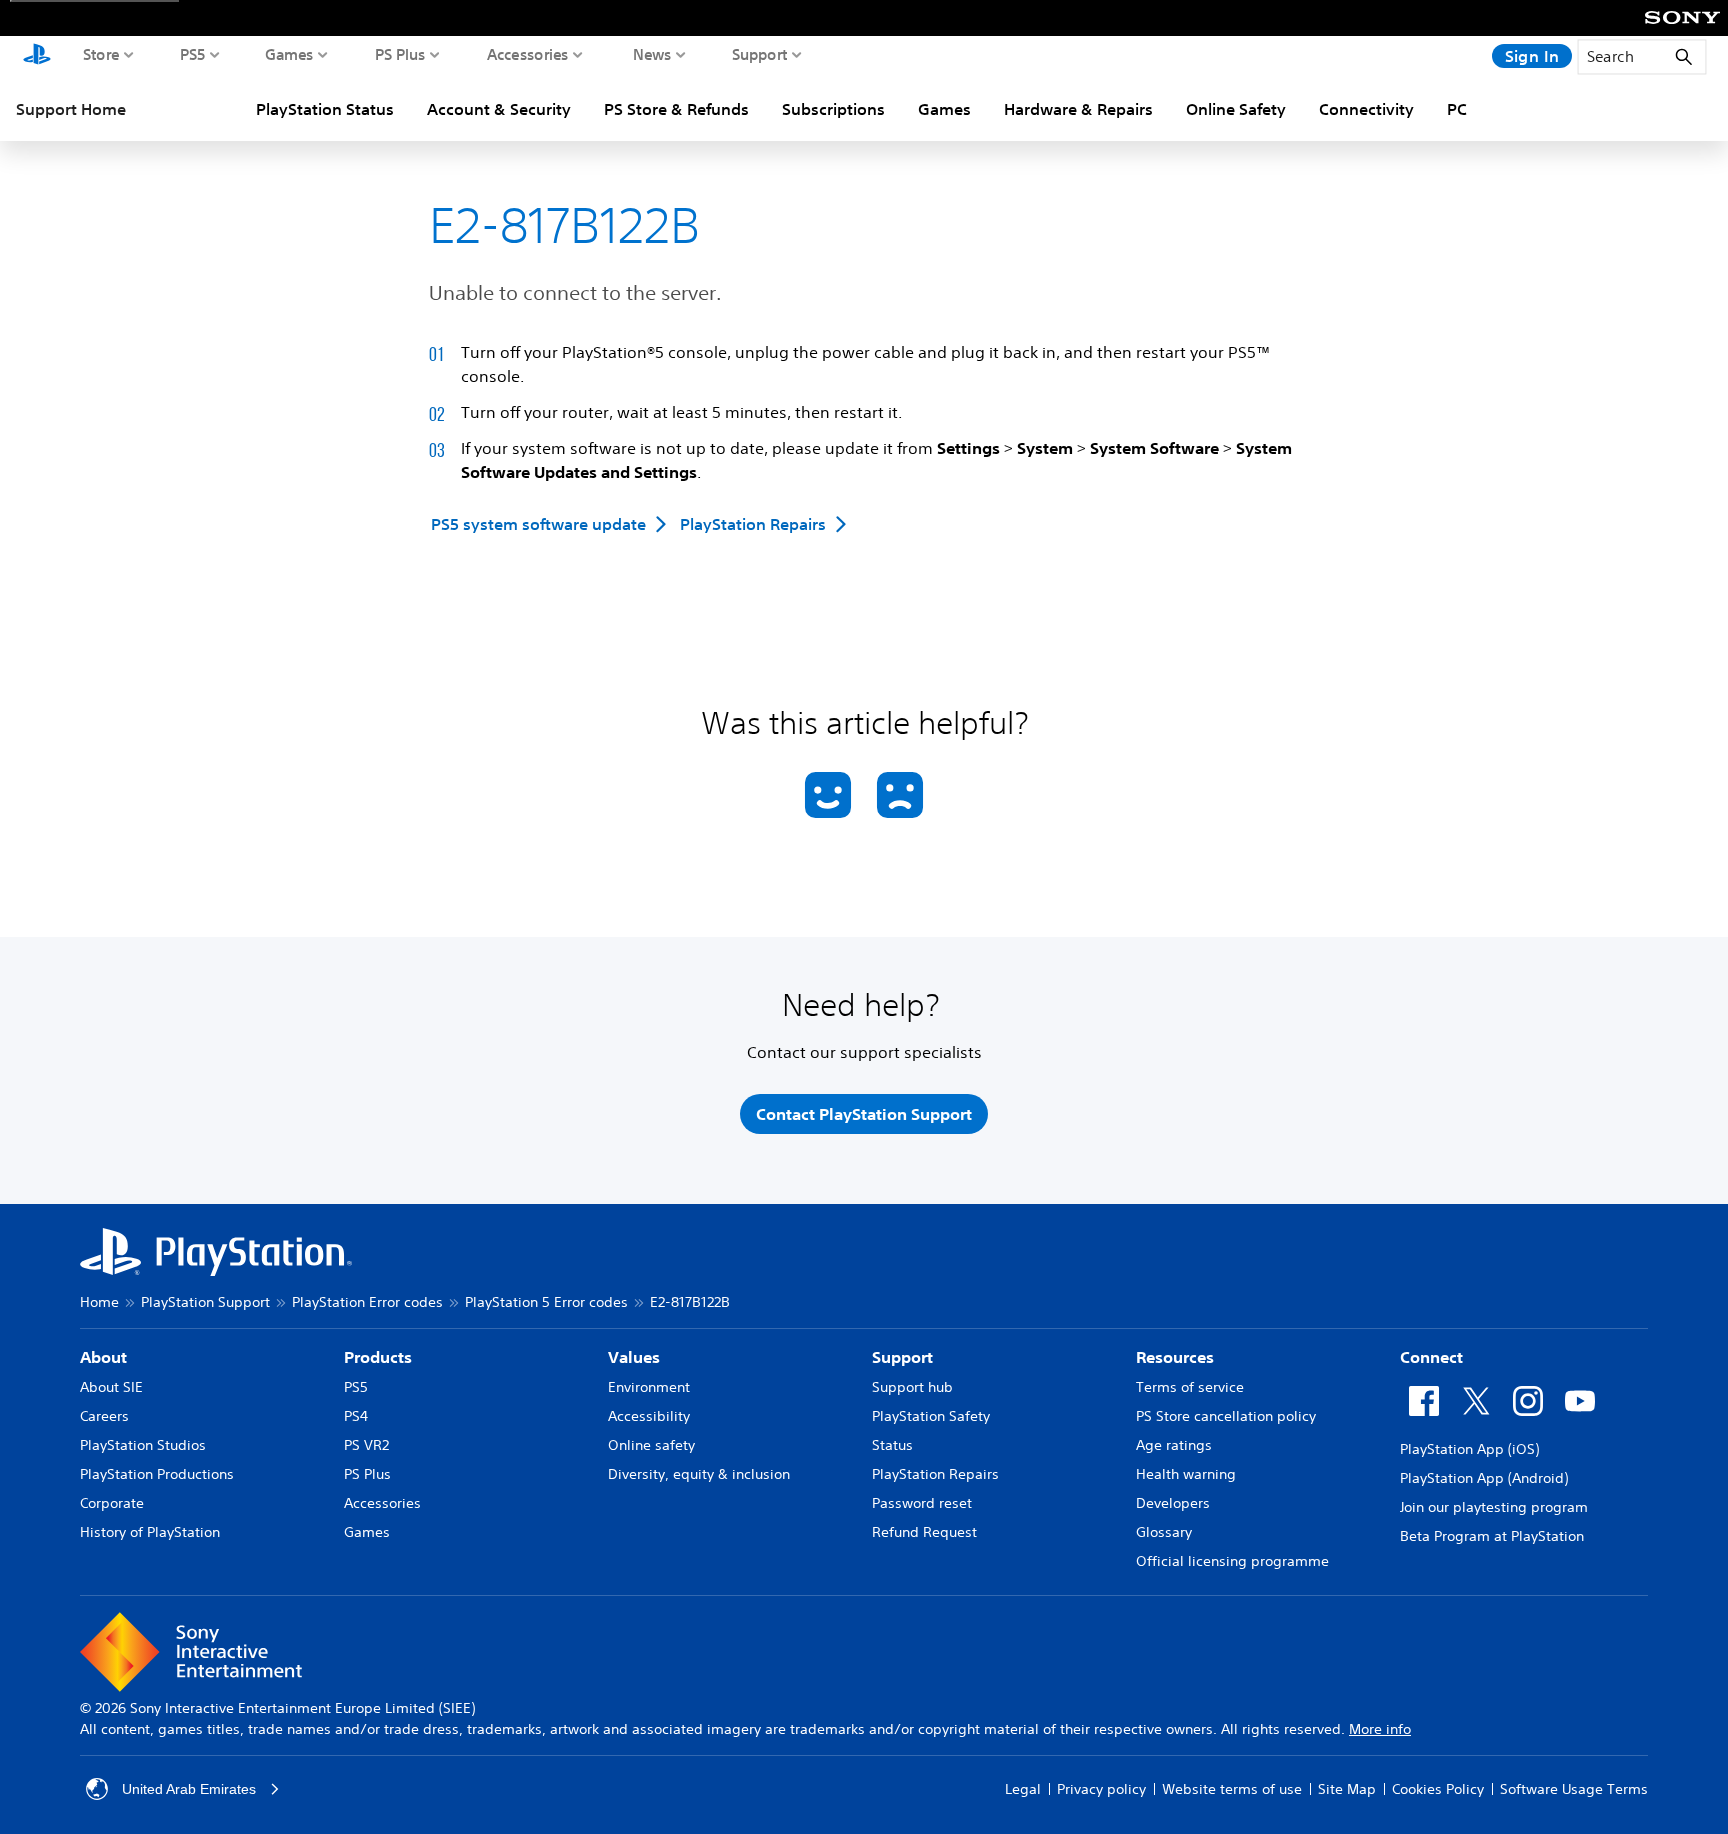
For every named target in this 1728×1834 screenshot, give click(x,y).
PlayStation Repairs (935, 1474)
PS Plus (400, 54)
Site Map (1347, 1789)
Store (101, 54)
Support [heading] (902, 1357)
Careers (104, 1416)
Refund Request (924, 1532)
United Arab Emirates (189, 1789)
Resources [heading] (1175, 1357)
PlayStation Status (325, 109)
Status (892, 1445)
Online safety (651, 1445)
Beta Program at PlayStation (1492, 1536)
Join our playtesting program (1494, 1507)
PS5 (193, 54)
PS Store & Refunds (676, 109)
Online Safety (1236, 109)
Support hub (912, 1387)
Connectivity (1366, 109)
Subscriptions (833, 109)
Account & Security (499, 109)
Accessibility (649, 1416)
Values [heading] (634, 1357)
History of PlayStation (150, 1532)
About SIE (111, 1387)
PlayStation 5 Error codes (546, 1302)
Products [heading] (378, 1357)
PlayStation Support (205, 1302)
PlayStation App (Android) (1484, 1478)
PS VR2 (366, 1445)
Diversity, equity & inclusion (699, 1474)
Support (760, 54)
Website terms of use (1232, 1789)
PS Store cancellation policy (1226, 1416)
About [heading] (103, 1357)
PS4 (356, 1416)
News (652, 54)
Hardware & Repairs (1078, 109)
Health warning (1186, 1474)
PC (1457, 109)
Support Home (71, 109)
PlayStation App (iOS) (1469, 1449)
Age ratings (1174, 1445)
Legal (1023, 1789)
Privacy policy (1101, 1789)
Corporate (112, 1503)
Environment (649, 1387)
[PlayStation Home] (37, 56)
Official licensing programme (1232, 1561)
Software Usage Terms (1574, 1789)
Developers (1173, 1503)
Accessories (528, 54)
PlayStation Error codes (367, 1302)
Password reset (922, 1503)
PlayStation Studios (143, 1445)
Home (99, 1302)
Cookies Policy (1438, 1789)
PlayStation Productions (157, 1474)
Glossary (1164, 1532)
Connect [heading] (1431, 1357)
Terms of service (1190, 1387)
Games (289, 54)
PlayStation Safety (931, 1416)
